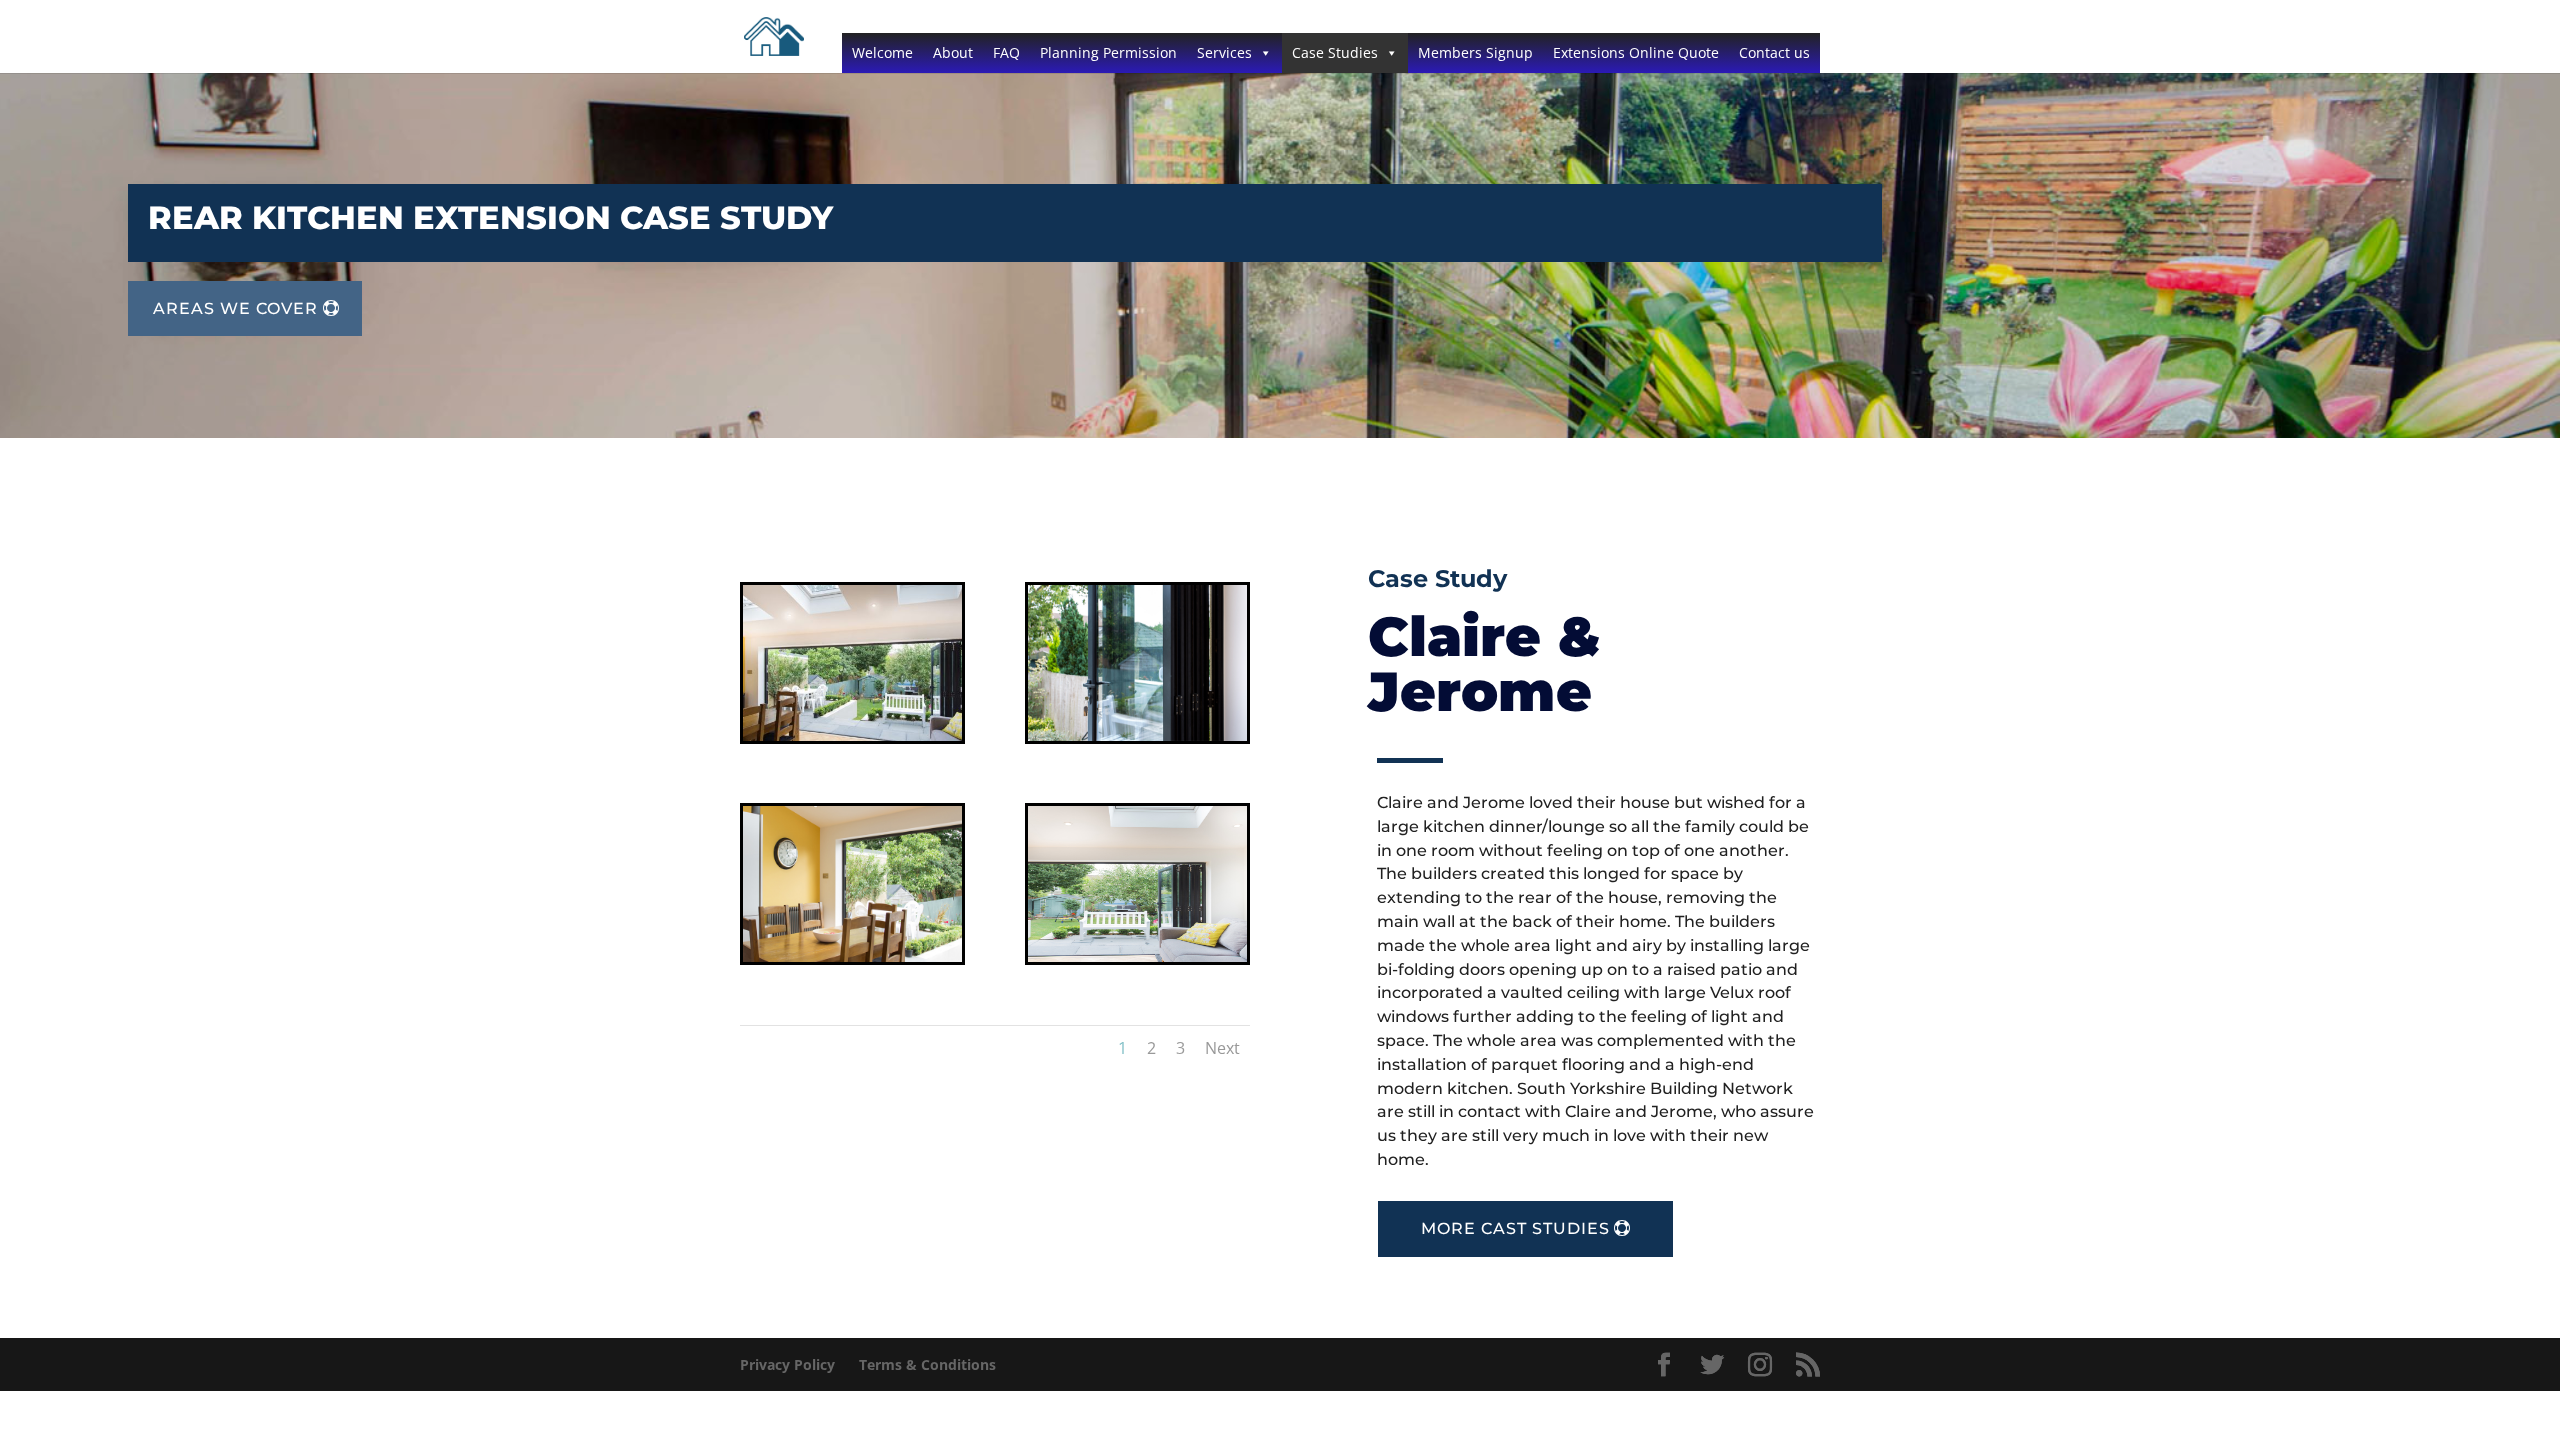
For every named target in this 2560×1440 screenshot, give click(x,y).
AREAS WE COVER (235, 308)
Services (1224, 52)
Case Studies (1335, 52)
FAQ (1006, 52)
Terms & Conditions (927, 1364)
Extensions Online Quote (1636, 52)
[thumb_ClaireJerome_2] (1137, 735)
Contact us (1774, 52)
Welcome (882, 52)
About (953, 52)
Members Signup (1475, 52)
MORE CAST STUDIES (1515, 1228)
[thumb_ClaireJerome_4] (1137, 956)
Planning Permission (1108, 52)
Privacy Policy (787, 1364)
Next (1222, 1048)
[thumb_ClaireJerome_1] (852, 735)
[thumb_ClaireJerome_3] (852, 956)
